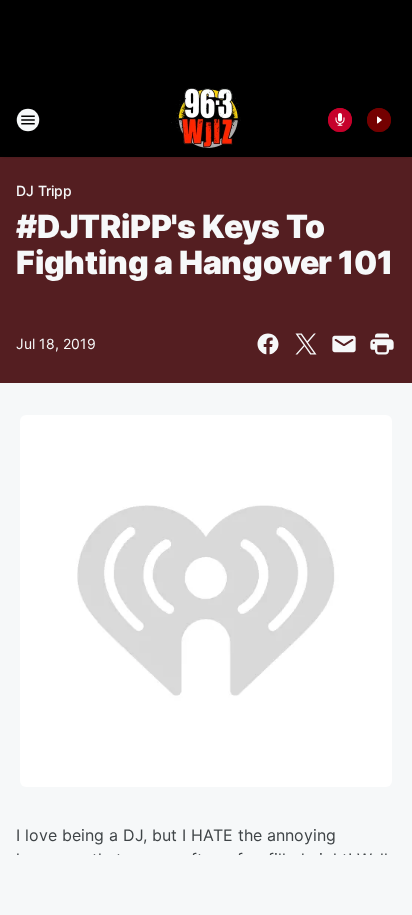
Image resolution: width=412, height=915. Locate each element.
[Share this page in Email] (344, 344)
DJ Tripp (44, 190)
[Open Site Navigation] (28, 120)
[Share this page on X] (306, 344)
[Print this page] (382, 344)
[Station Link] (206, 120)
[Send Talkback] (340, 120)
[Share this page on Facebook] (268, 344)
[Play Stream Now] (379, 120)
